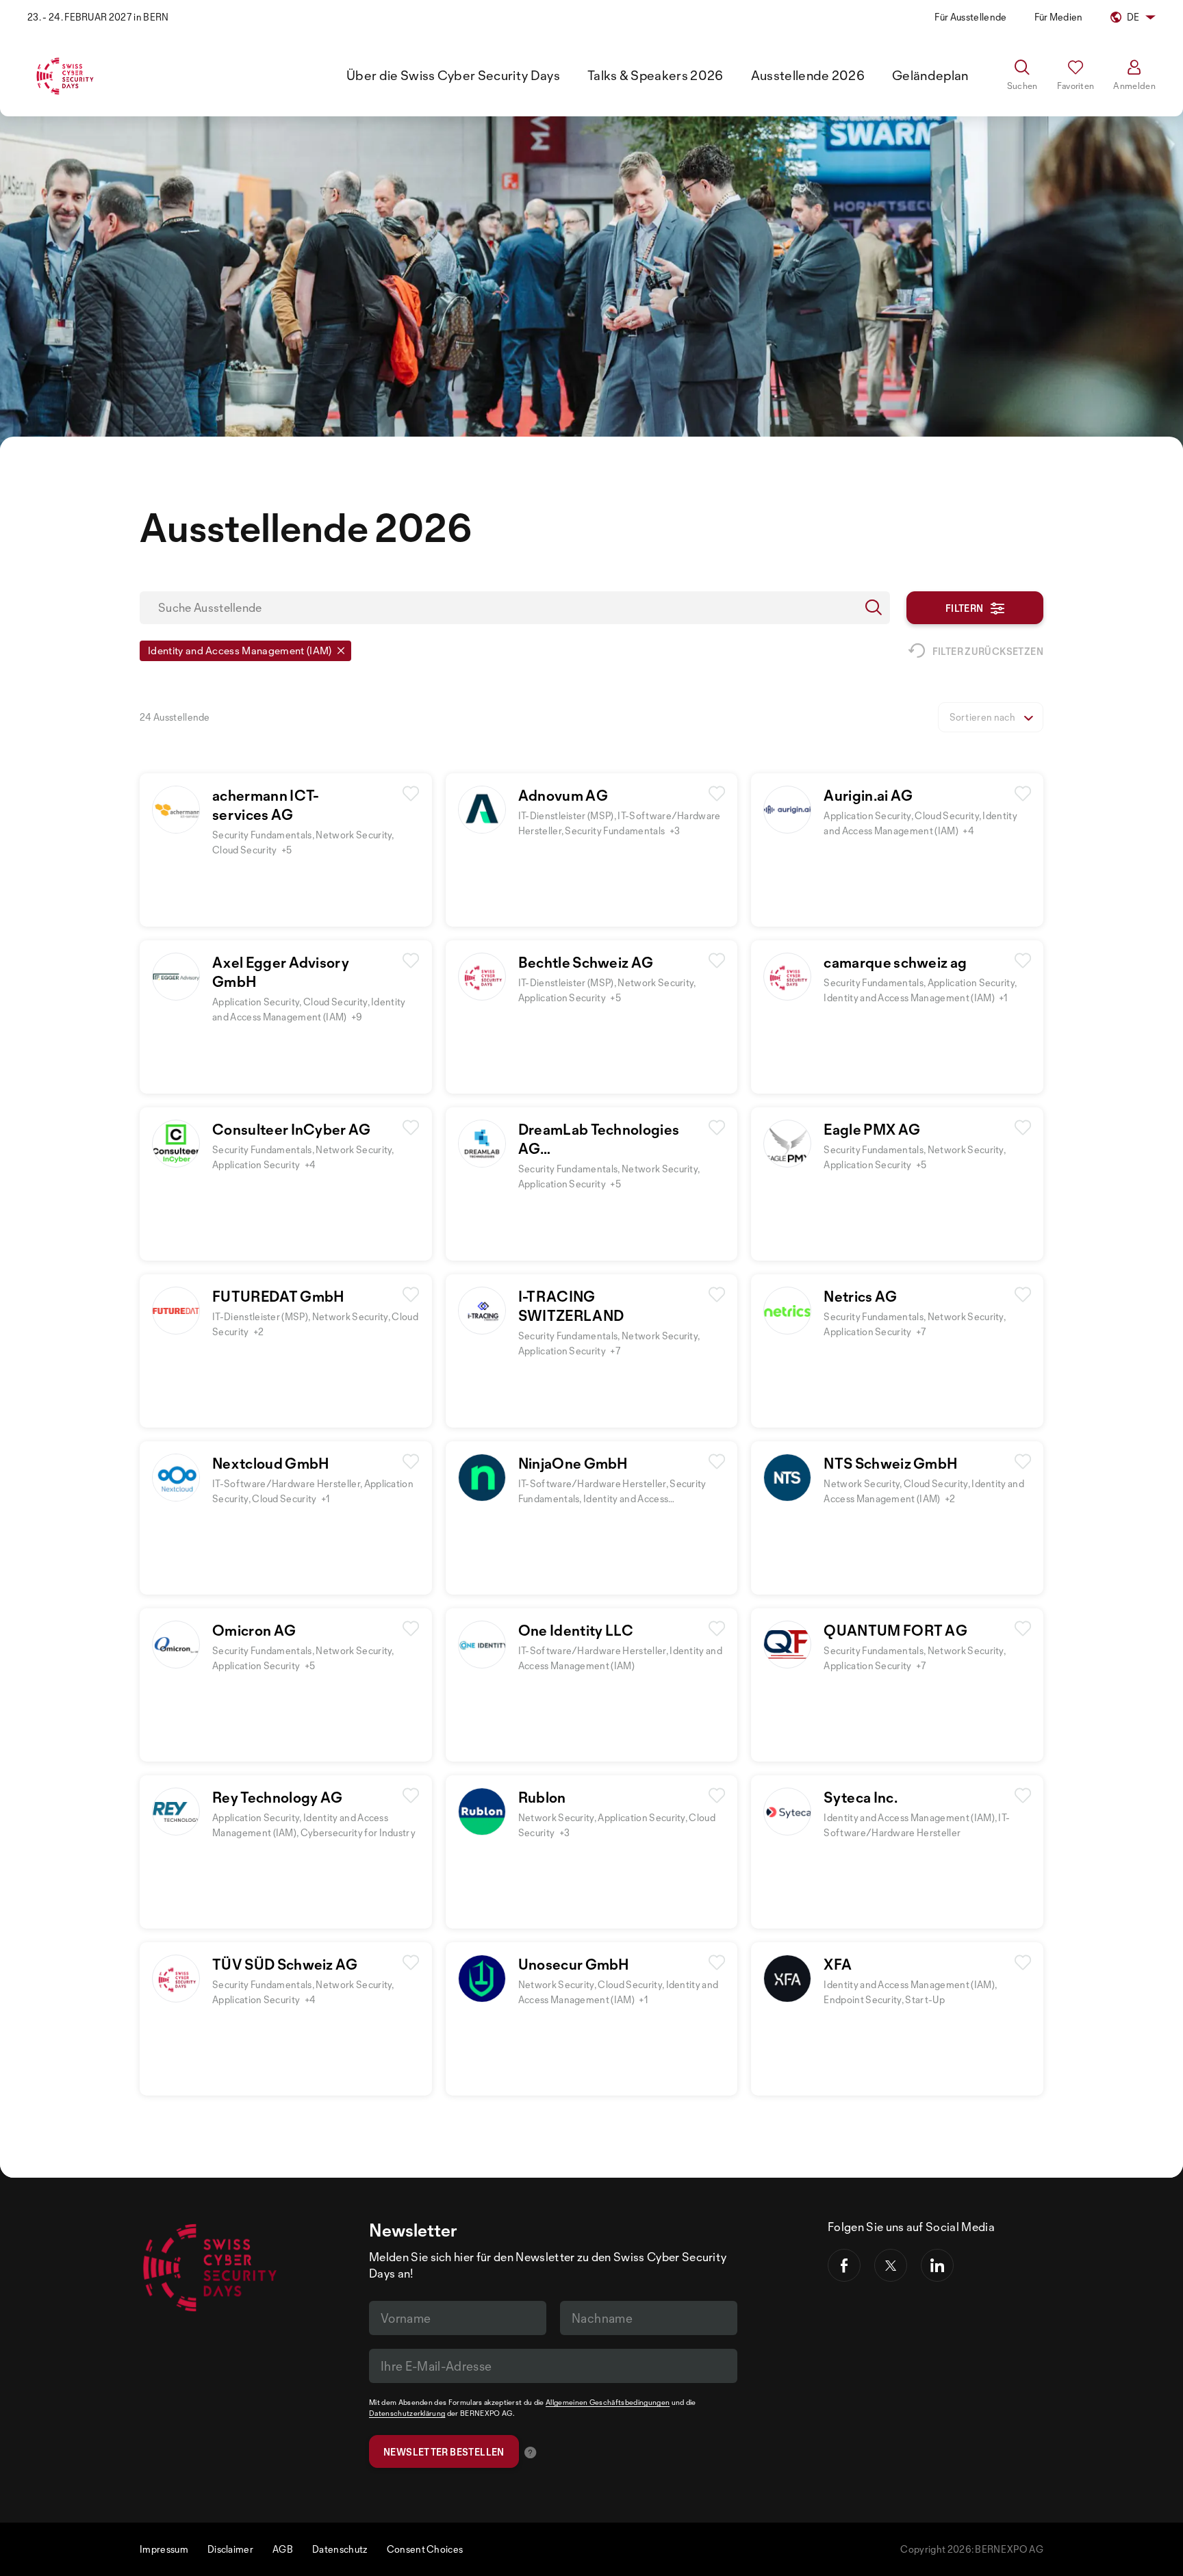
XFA (838, 1964)
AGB (283, 2549)
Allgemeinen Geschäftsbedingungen (608, 2402)
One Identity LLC (576, 1630)
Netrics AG (860, 1296)
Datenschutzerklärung (407, 2413)
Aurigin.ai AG (868, 795)
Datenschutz (340, 2549)
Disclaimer (230, 2549)
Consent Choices (425, 2549)
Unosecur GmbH (574, 1964)
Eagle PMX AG (872, 1129)
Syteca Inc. (861, 1797)
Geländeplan (930, 75)
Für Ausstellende (970, 17)
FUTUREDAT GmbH (278, 1296)
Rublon (542, 1797)
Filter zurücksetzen (988, 651)
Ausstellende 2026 (808, 75)
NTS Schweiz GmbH (891, 1463)
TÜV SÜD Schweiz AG (285, 1964)
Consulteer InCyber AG (292, 1129)
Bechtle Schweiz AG (586, 962)
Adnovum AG (563, 795)
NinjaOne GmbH (573, 1463)
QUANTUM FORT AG (895, 1630)
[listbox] (991, 717)
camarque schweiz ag (895, 962)
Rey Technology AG (277, 1797)
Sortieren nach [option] (982, 717)
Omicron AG (254, 1630)
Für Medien (1059, 17)
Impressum (164, 2549)
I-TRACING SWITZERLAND (571, 1306)
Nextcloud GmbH (271, 1463)
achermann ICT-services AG (266, 805)
